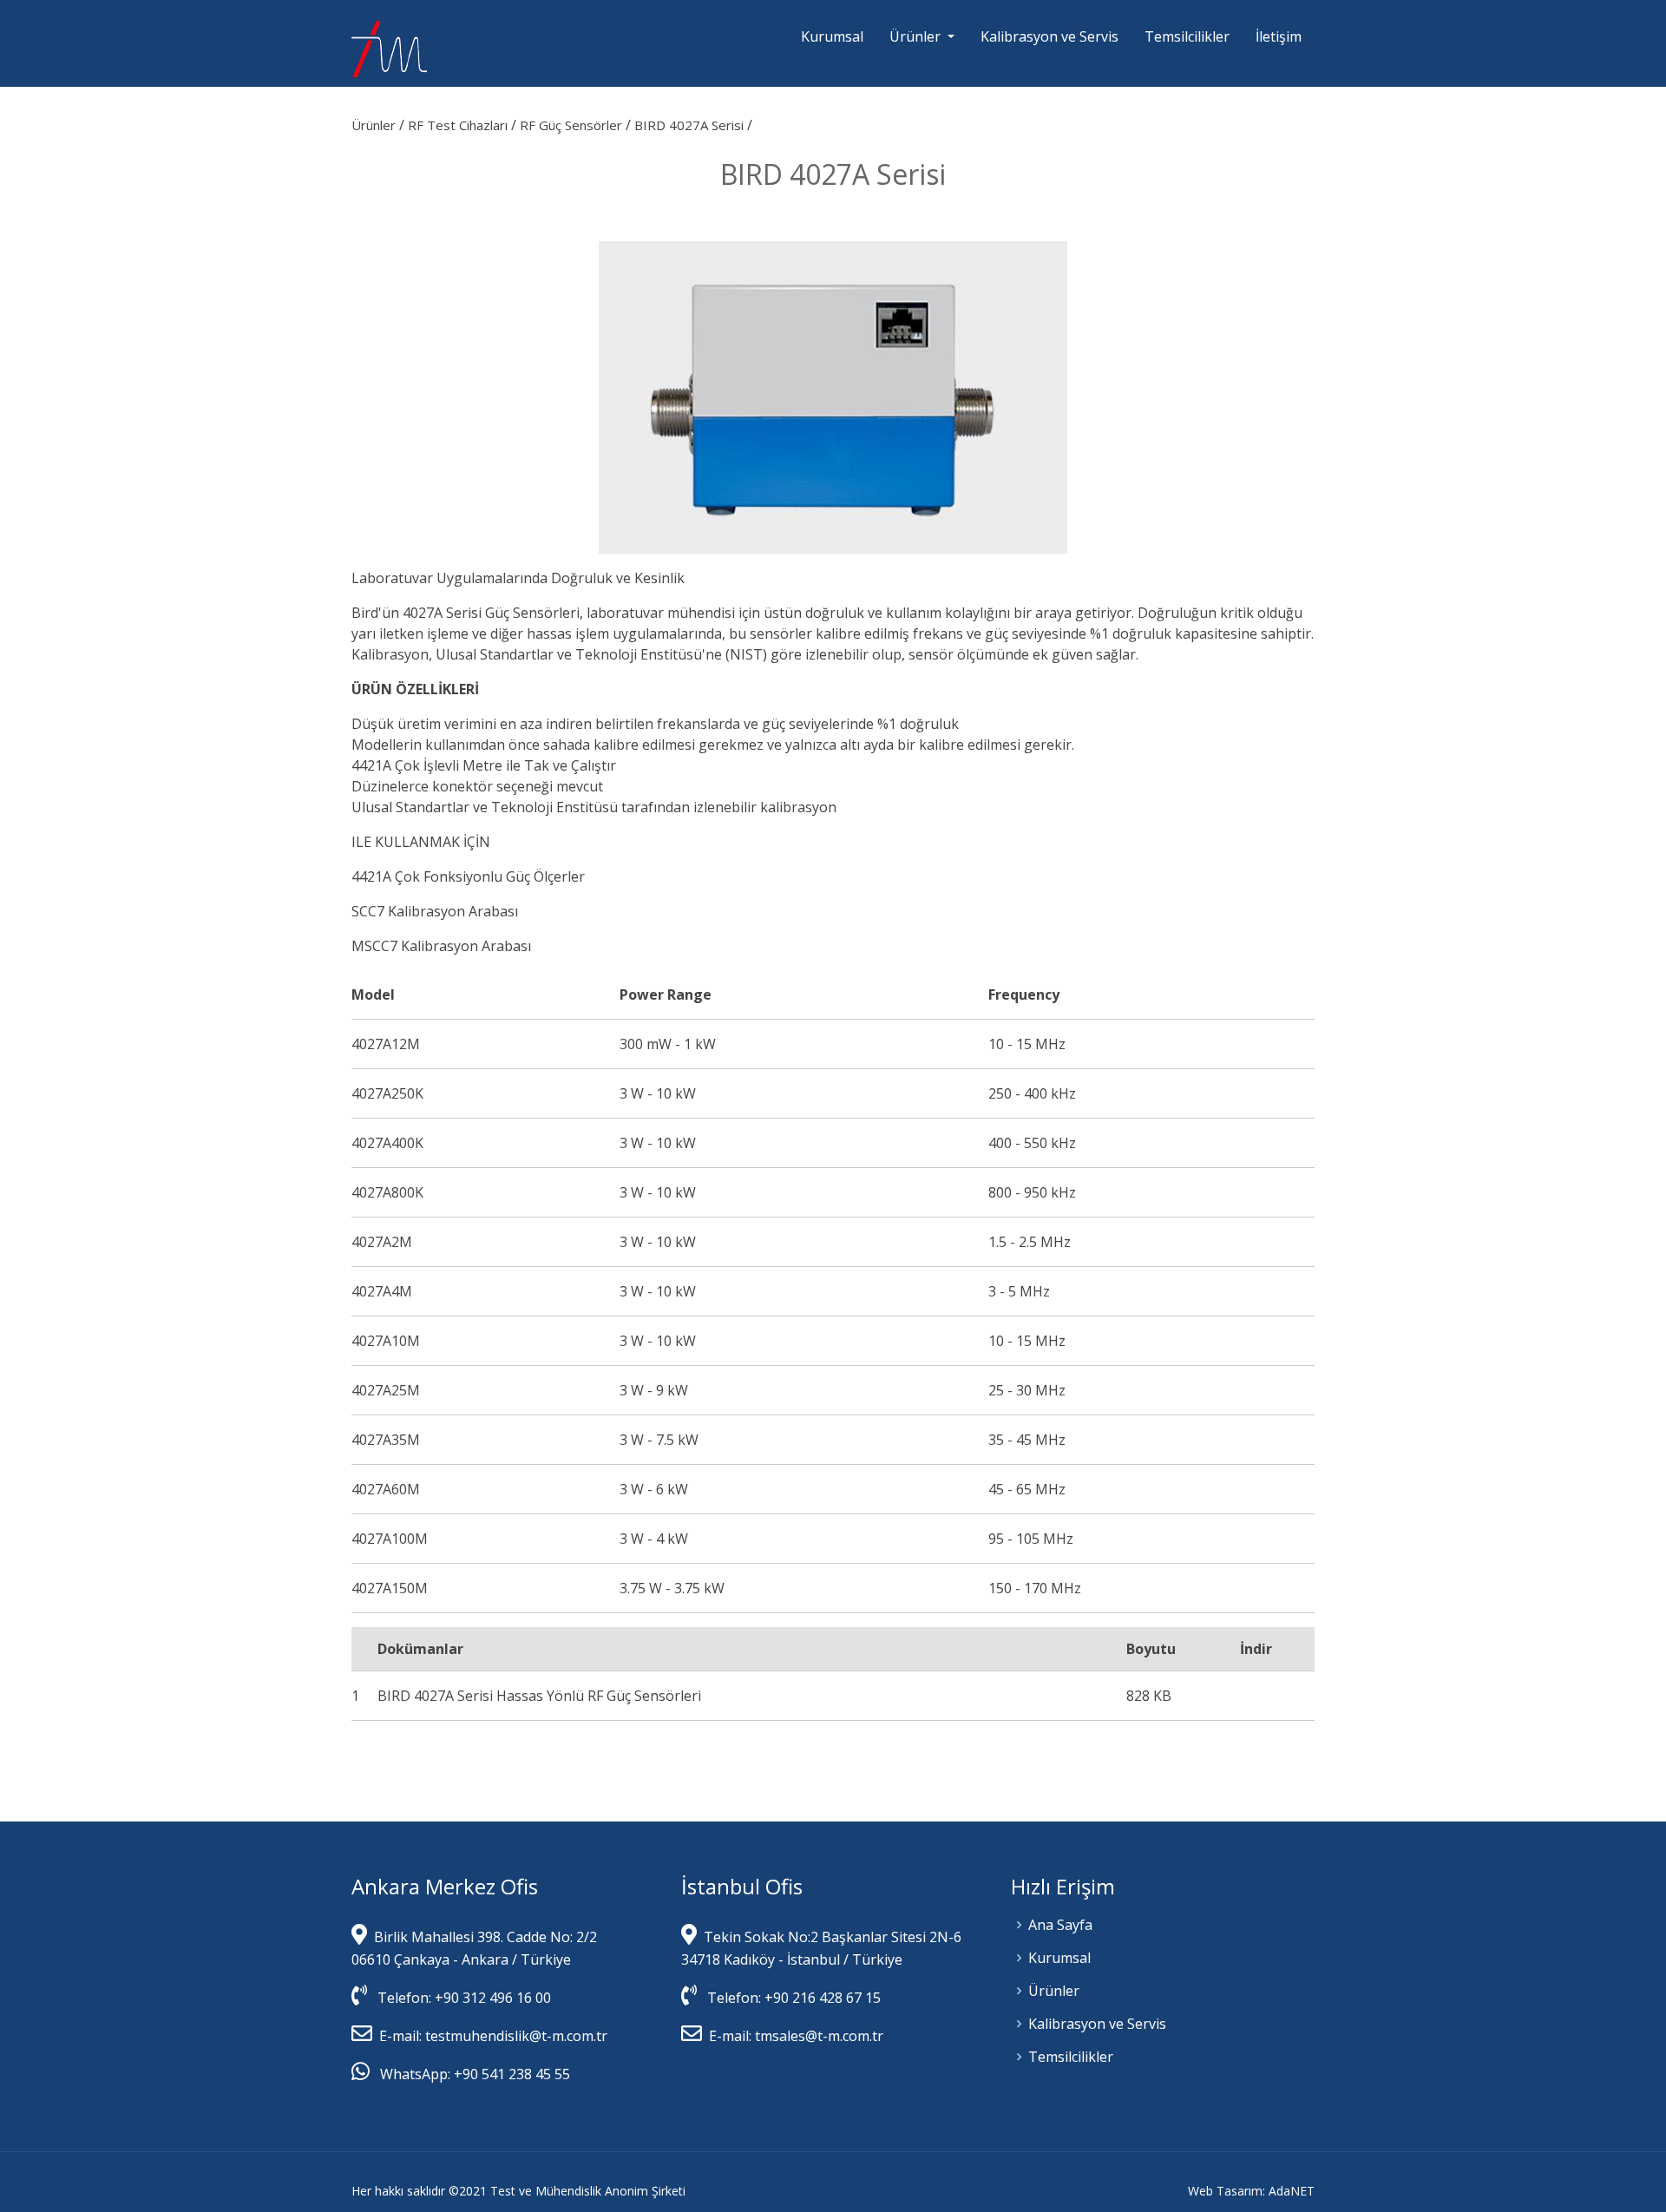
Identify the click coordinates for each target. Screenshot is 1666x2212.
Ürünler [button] (917, 36)
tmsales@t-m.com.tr (817, 2036)
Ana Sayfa (1060, 1925)
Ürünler (375, 125)
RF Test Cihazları (459, 125)
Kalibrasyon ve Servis (1049, 36)
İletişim (1279, 36)
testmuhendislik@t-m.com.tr (516, 2036)
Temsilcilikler (1187, 36)
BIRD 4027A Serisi (691, 125)
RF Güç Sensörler (573, 125)
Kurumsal (832, 36)
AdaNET (1292, 2191)
